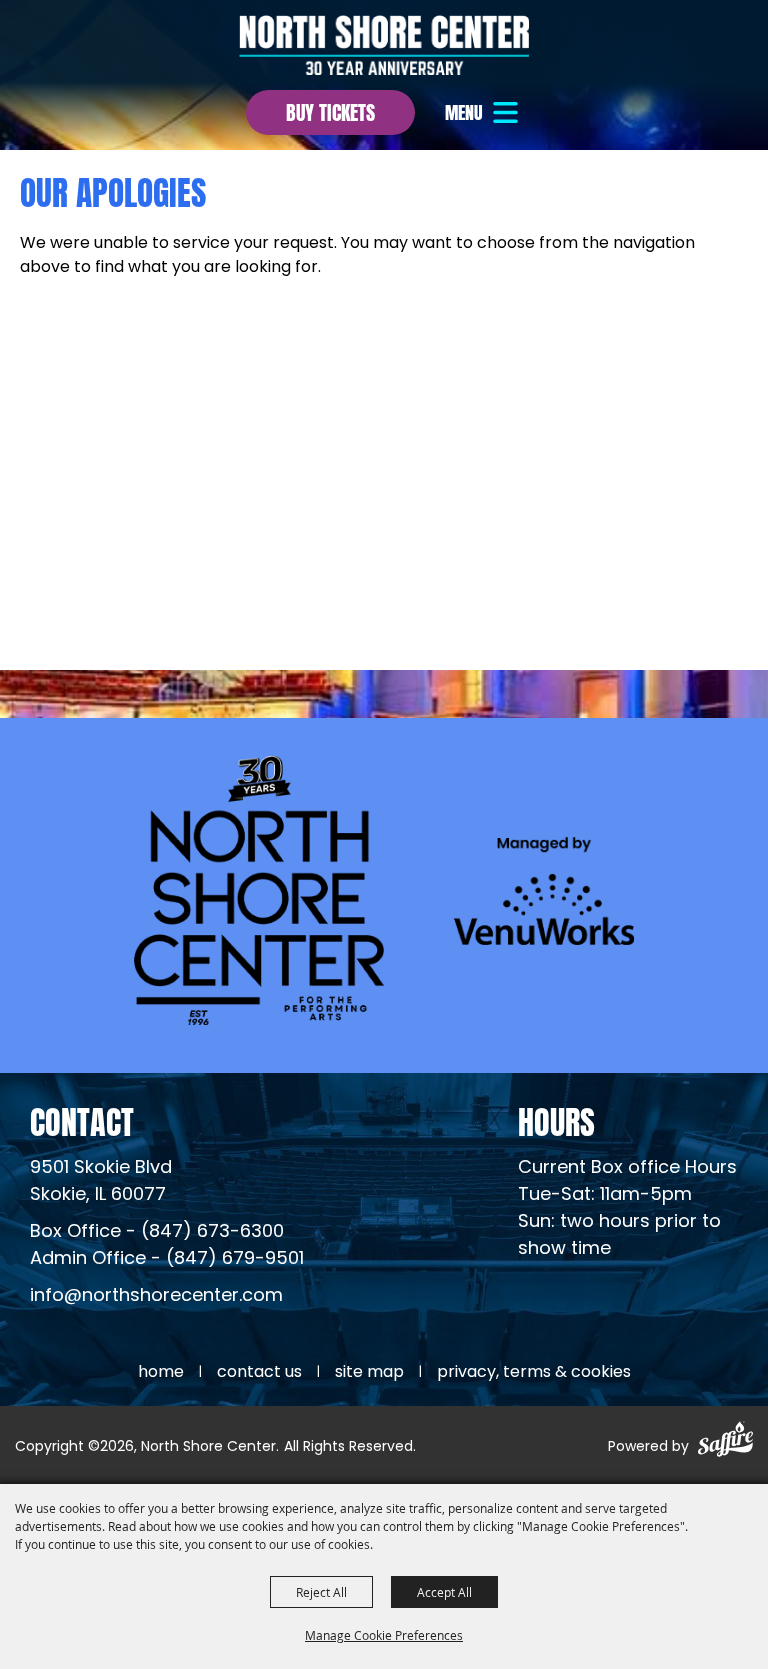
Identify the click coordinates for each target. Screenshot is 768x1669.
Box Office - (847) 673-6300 (157, 1232)
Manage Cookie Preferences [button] (384, 1635)
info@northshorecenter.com (156, 1296)
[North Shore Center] (384, 45)
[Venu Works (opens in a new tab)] (544, 890)
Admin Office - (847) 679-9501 (167, 1259)
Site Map (369, 1373)
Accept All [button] (444, 1592)
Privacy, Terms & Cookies (534, 1373)
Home (161, 1373)
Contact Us (259, 1373)
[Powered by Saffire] (725, 1442)
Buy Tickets (330, 110)
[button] (484, 112)
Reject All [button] (321, 1592)
